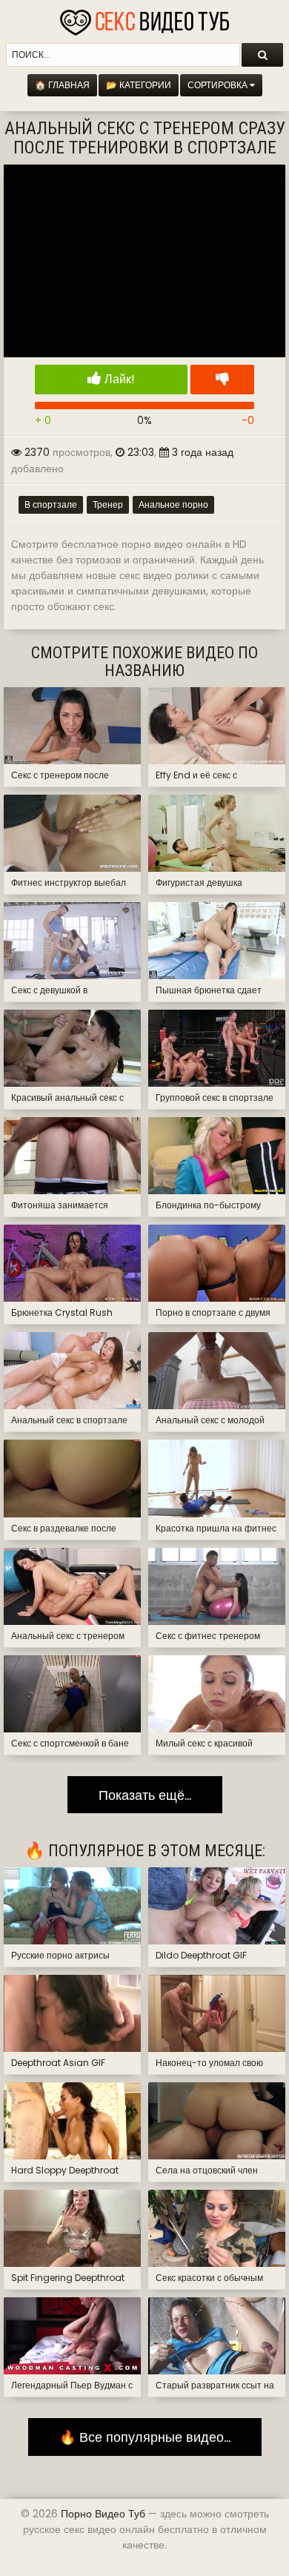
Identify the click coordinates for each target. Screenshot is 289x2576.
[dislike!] (222, 380)
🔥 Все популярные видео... (145, 2437)
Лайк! (118, 379)
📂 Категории (139, 85)
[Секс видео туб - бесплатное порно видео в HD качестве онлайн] (144, 19)
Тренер (108, 504)
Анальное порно (173, 504)
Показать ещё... (145, 1795)
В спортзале (51, 504)
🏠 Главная (62, 85)
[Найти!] (262, 55)
